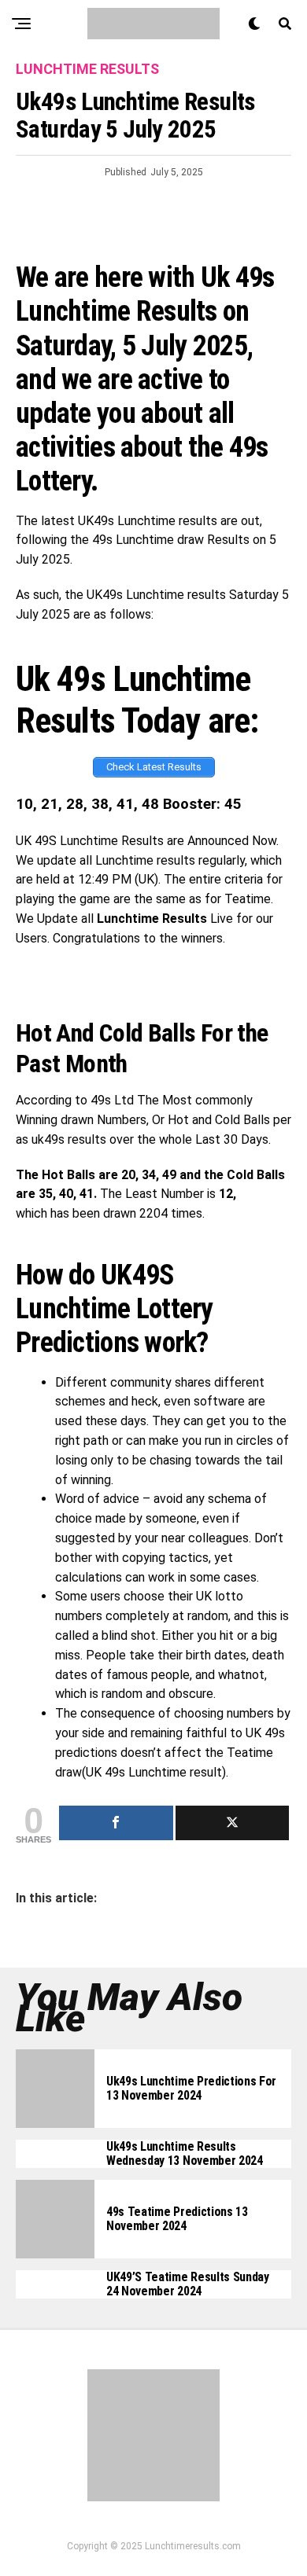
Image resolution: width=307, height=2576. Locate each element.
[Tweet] (233, 1823)
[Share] (116, 1823)
